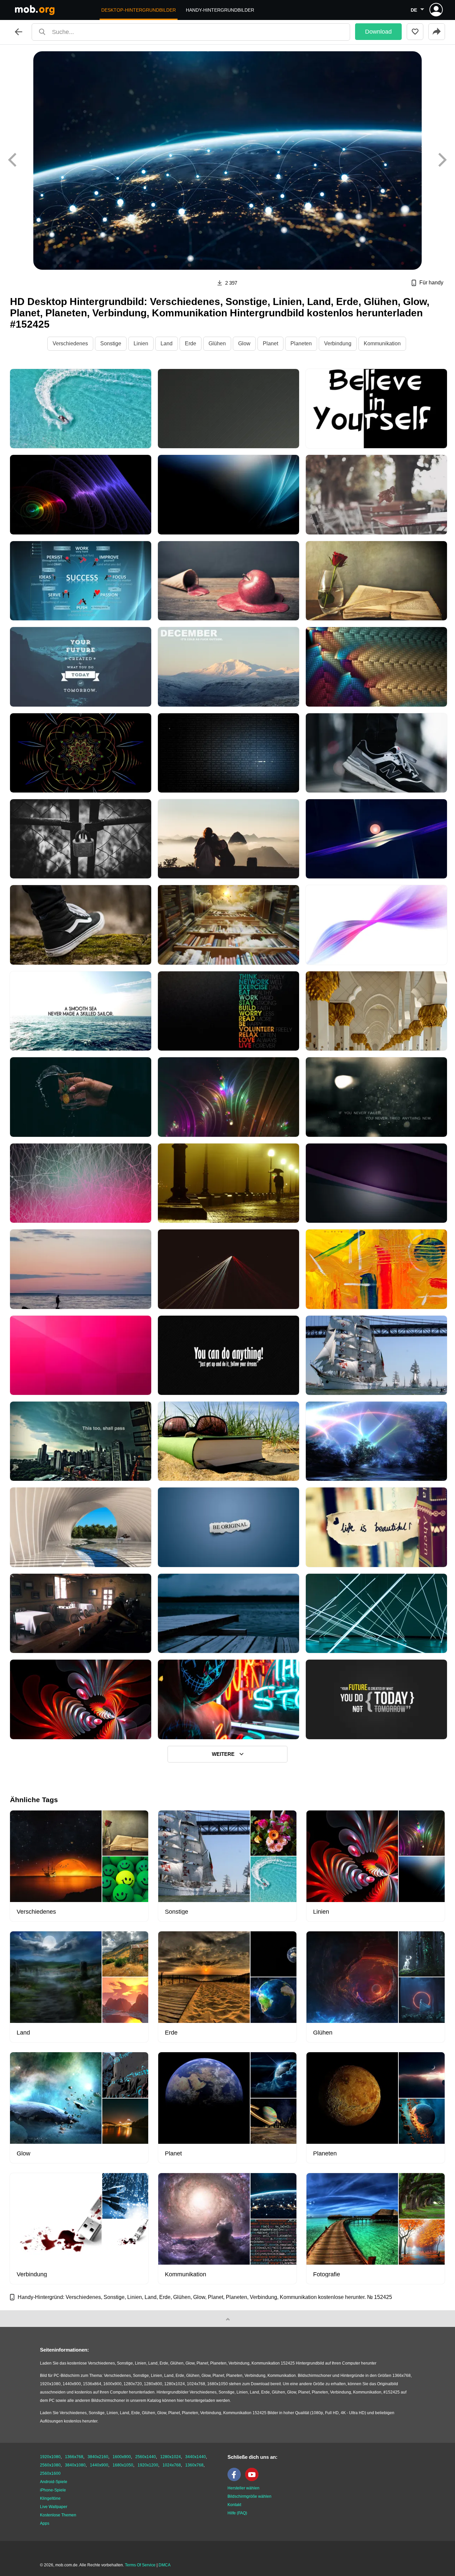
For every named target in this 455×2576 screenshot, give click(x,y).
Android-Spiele (54, 2482)
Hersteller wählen (243, 2488)
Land (167, 343)
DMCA (165, 2565)
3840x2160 (98, 2457)
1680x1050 (123, 2465)
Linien (141, 343)
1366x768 (74, 2457)
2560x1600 (50, 2473)
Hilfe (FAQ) (237, 2513)
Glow (244, 343)
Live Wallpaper (54, 2507)
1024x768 (172, 2465)
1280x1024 (171, 2457)
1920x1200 (148, 2465)
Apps (45, 2523)
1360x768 (194, 2465)
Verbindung (338, 343)
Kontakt (234, 2505)
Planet (270, 343)
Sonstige (111, 343)
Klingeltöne (50, 2498)
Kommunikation (382, 343)
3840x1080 (75, 2465)
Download (378, 32)
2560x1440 (146, 2457)
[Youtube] (253, 2480)
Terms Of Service (140, 2565)
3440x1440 (196, 2457)
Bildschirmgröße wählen (249, 2496)
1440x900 (99, 2465)
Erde (191, 343)
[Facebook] (236, 2480)
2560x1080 (50, 2465)
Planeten (301, 343)
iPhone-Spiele (53, 2490)
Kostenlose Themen (58, 2515)
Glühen (217, 343)
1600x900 (122, 2457)
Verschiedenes (70, 343)
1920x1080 (50, 2457)
